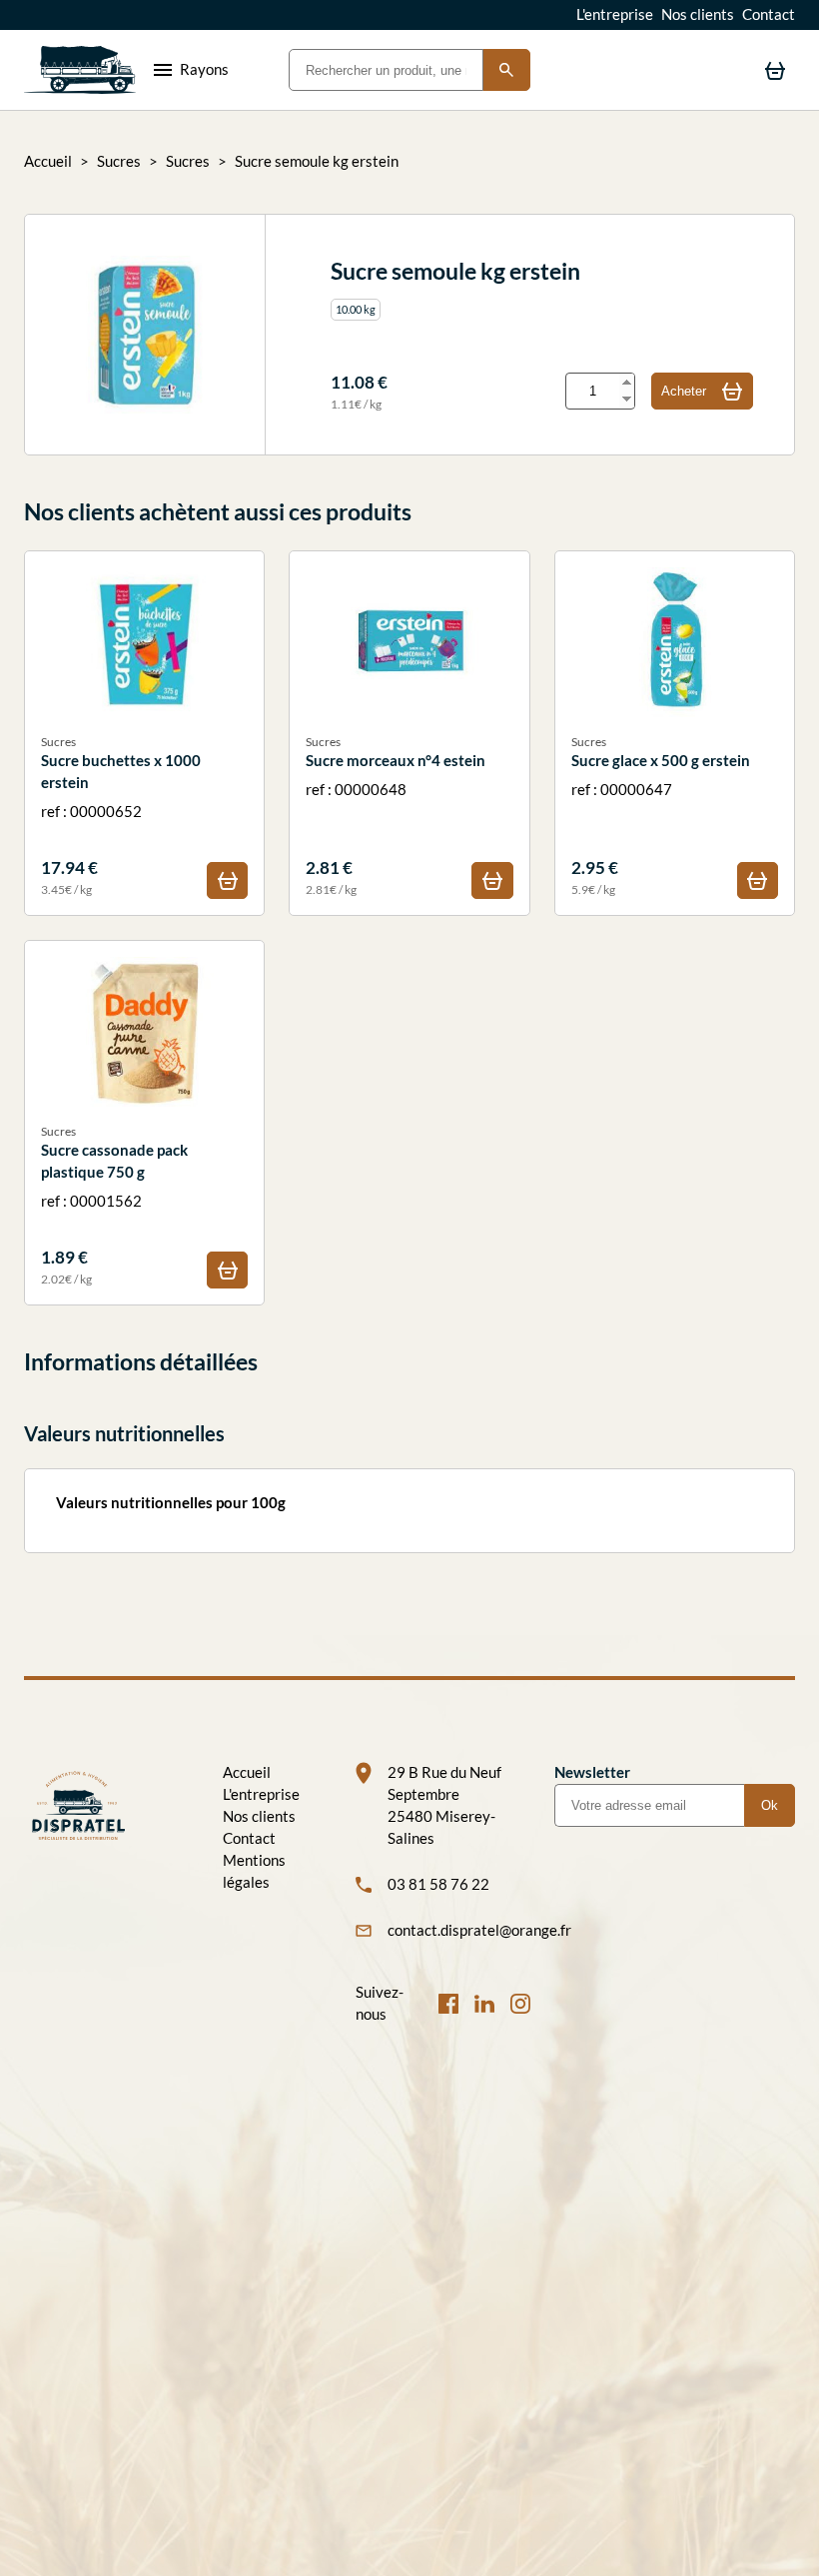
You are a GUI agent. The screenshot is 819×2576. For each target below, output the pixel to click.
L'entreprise (615, 14)
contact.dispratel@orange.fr (459, 1930)
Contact (769, 14)
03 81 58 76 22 (438, 1884)
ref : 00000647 (661, 816)
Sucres (119, 161)
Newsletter (592, 1772)
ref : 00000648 (396, 816)
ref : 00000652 (122, 816)
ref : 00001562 (114, 1206)
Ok (770, 1805)
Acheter (684, 391)
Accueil (48, 161)
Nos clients (698, 14)
